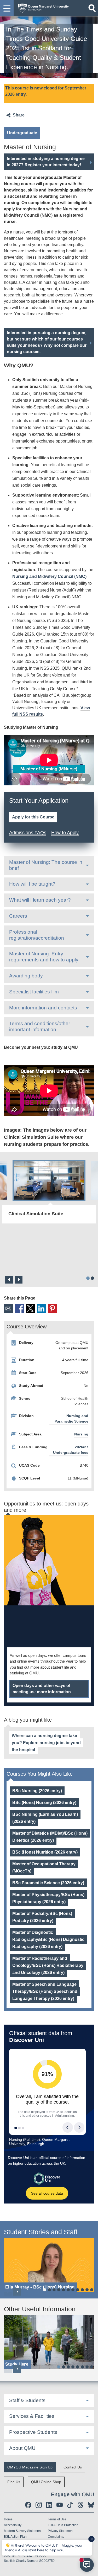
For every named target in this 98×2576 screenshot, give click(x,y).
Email (8, 1308)
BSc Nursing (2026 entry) (37, 1791)
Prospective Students (33, 2432)
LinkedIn (41, 1308)
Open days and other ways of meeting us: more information (42, 1689)
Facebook (19, 1308)
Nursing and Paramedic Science (71, 1419)
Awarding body (26, 976)
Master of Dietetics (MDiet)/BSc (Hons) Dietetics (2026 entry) (50, 1837)
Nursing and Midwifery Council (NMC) (49, 576)
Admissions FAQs (28, 833)
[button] (7, 8)
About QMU (22, 2448)
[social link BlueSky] (91, 2505)
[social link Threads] (80, 2505)
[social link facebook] (28, 2505)
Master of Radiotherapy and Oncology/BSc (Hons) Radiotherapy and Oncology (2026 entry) (48, 1965)
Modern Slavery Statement (23, 2531)
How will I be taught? (32, 884)
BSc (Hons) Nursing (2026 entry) (44, 1803)
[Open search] (92, 8)
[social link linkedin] (49, 2505)
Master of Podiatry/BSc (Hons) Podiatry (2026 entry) (42, 1917)
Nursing (81, 1434)
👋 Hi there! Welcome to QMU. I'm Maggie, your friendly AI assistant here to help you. (44, 2548)
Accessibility (13, 2525)
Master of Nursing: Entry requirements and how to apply (44, 957)
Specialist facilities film (34, 992)
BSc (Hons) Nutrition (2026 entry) (45, 1852)
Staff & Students (27, 2400)
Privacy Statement (61, 2531)
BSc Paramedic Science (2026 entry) (48, 1883)
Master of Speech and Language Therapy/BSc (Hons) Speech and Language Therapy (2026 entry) (45, 1991)
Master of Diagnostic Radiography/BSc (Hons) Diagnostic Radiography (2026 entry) (48, 1939)
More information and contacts (43, 1008)
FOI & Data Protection (63, 2525)
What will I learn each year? (40, 900)
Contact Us (73, 2467)
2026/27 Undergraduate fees (71, 1450)
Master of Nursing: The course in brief (46, 865)
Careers (18, 916)
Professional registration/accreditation (37, 935)
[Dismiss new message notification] (91, 2539)
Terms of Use (57, 2519)
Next (19, 1280)
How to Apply (65, 833)
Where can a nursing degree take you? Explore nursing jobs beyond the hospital (46, 1743)
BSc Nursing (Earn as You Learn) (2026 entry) (45, 1818)
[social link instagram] (39, 2505)
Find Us (14, 2482)
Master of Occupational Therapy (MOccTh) (44, 1867)
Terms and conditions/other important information (40, 1026)
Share (19, 115)
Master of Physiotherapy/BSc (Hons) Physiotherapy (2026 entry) (48, 1898)
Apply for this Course (33, 817)
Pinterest (52, 1308)
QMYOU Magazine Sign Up (30, 2467)
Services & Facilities (32, 2416)
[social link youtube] (60, 2505)
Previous (9, 1280)
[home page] (42, 7)
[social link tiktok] (70, 2505)
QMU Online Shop (46, 2482)
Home (8, 2519)
